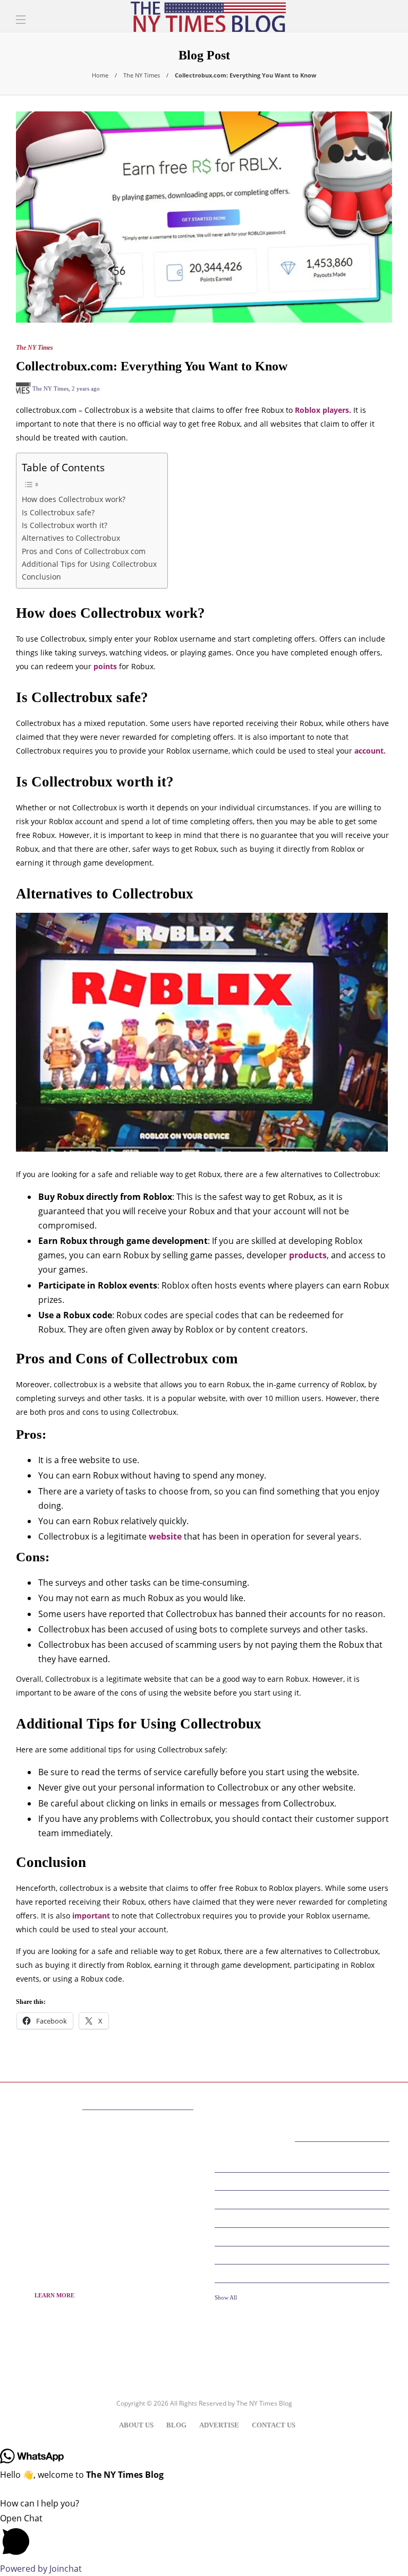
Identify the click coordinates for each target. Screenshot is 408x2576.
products (308, 1255)
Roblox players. (323, 410)
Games (304, 2254)
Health (304, 2273)
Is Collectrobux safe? (58, 512)
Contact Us (274, 2425)
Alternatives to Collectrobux (71, 538)
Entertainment (304, 2218)
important (91, 1916)
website (165, 1536)
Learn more (54, 2295)
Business (304, 2181)
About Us (136, 2425)
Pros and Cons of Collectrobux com (84, 551)
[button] (204, 2536)
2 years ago (86, 388)
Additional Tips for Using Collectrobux (89, 564)
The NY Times (142, 75)
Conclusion (41, 577)
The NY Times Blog (264, 2403)
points (105, 666)
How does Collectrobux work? (74, 499)
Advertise (219, 2425)
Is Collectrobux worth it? (65, 525)
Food (304, 2236)
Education (304, 2199)
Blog (176, 2425)
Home (100, 75)
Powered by (41, 2569)
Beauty (304, 2163)
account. (370, 751)
